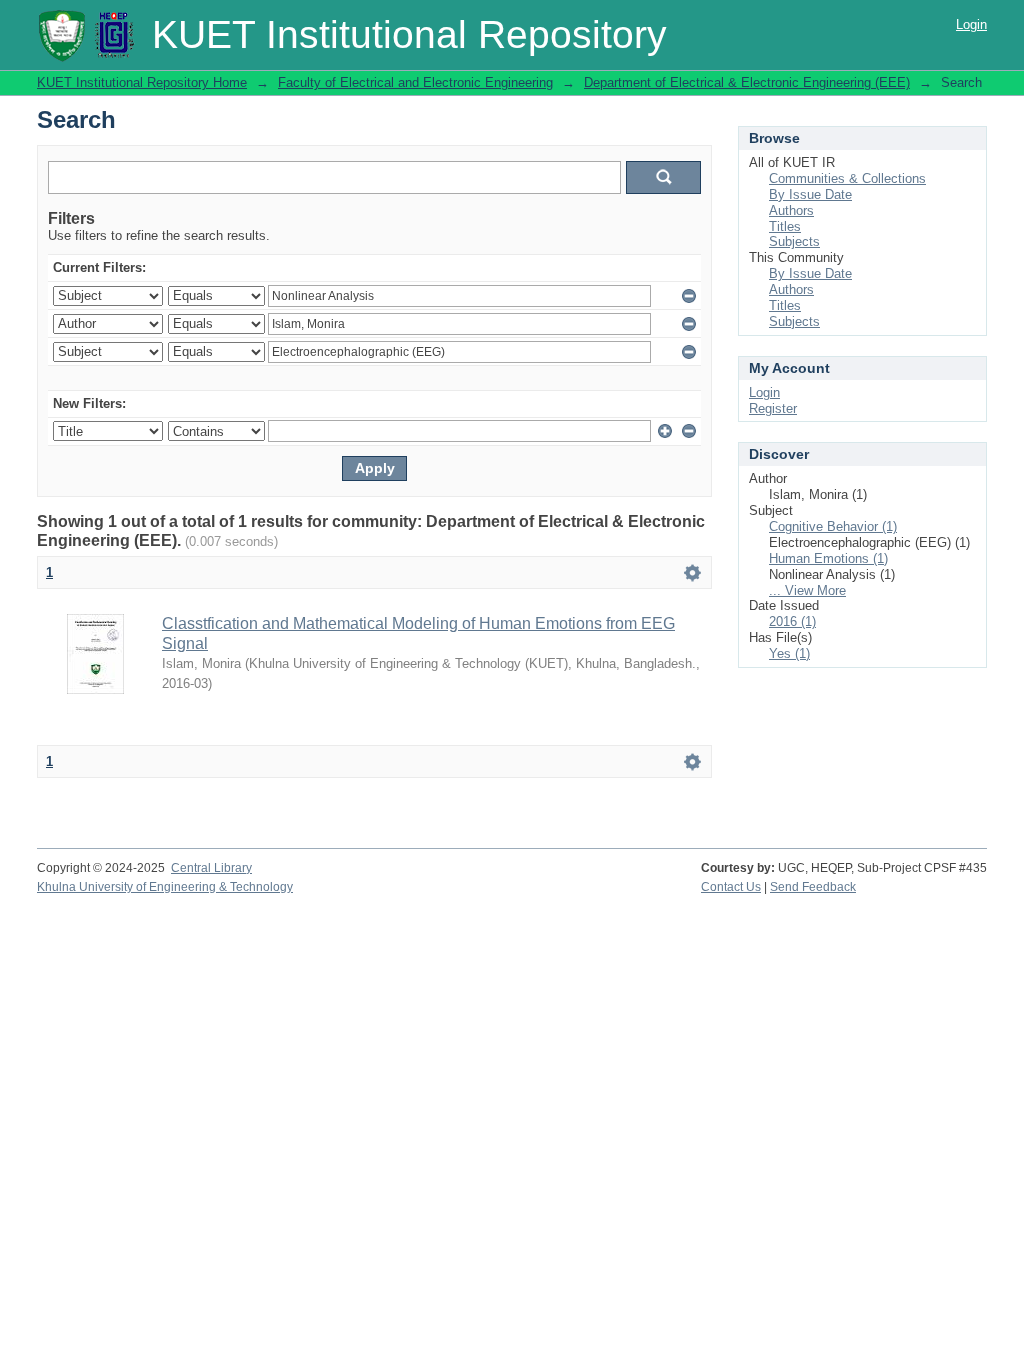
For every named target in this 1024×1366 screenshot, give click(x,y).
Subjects (794, 241)
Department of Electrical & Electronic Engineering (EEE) (747, 82)
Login (971, 24)
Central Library (211, 868)
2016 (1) (792, 621)
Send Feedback (813, 887)
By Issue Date (810, 194)
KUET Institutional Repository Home (142, 82)
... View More (807, 590)
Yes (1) (789, 653)
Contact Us (731, 887)
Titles (785, 226)
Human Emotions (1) (828, 558)
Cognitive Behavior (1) (833, 526)
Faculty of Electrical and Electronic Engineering (415, 82)
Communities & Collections (847, 178)
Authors (791, 210)
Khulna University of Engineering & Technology (165, 887)
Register (773, 408)
